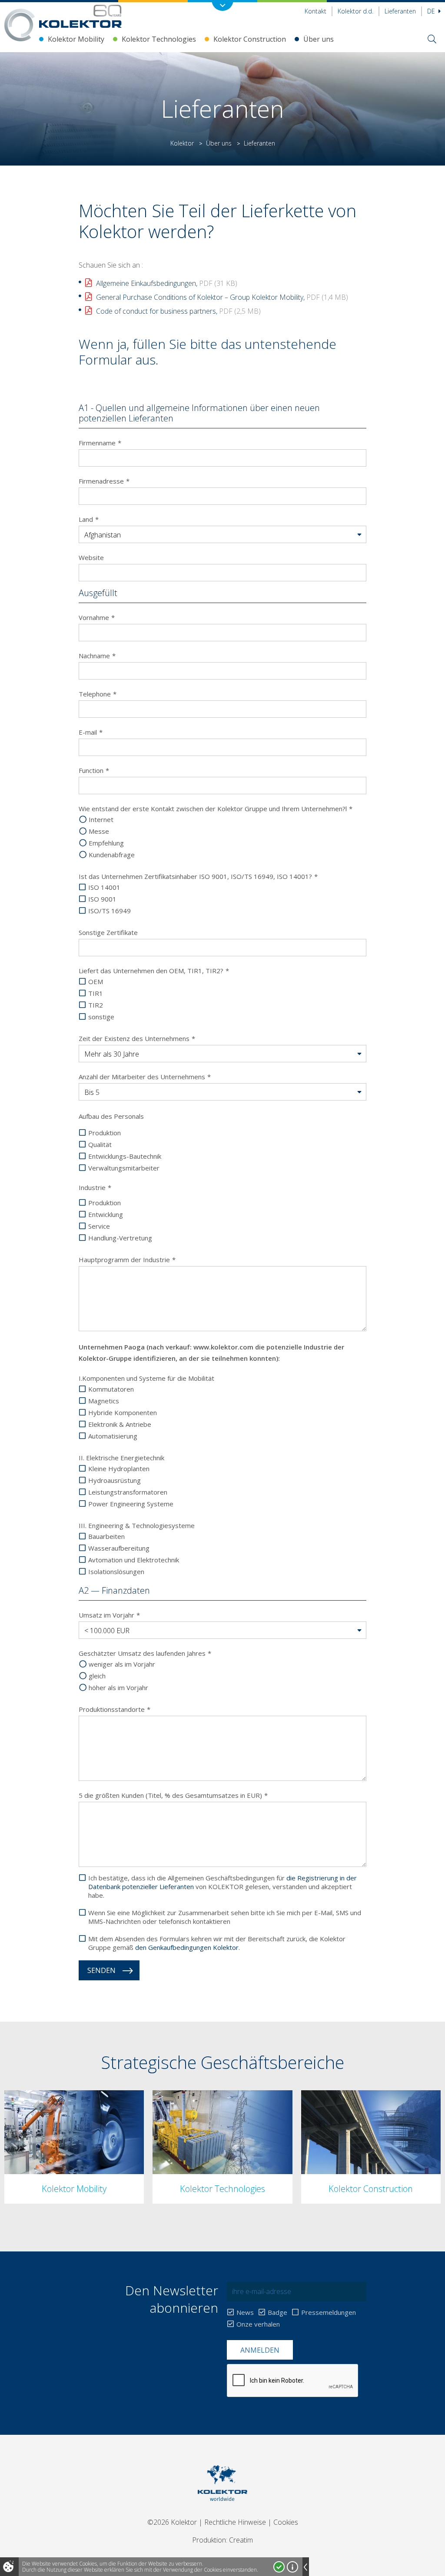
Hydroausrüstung (115, 1480)
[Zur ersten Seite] (80, 16)
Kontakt (315, 11)
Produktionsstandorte (115, 1709)
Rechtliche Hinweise (235, 2522)
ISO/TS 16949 (110, 911)
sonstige (101, 1017)
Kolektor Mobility (76, 39)
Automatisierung (113, 1436)
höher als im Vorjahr (118, 1687)
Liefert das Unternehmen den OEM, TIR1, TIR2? (154, 971)
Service (99, 1226)
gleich (97, 1676)
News (245, 2312)
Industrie (95, 1187)
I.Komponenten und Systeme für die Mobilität (146, 1378)
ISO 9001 (102, 899)
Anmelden (260, 2350)
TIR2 (96, 1005)
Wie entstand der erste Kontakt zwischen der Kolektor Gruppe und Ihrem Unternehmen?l (216, 809)
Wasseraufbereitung (119, 1548)
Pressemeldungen (329, 2312)
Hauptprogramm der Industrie (127, 1260)
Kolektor (182, 143)
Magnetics (104, 1401)
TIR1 (96, 993)
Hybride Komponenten (123, 1412)
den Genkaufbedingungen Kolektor (187, 1947)
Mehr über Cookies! (292, 2567)
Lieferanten (400, 11)
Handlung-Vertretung (120, 1238)
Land (89, 519)
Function (94, 770)
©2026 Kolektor (172, 2522)
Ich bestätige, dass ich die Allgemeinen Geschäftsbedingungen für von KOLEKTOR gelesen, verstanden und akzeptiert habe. (222, 1886)
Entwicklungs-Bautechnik (125, 1156)
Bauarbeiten (106, 1536)
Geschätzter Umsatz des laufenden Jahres (145, 1653)
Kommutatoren (111, 1389)
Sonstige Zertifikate (108, 932)
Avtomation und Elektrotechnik (134, 1560)
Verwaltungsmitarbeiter (124, 1168)
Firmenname (100, 443)
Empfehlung (106, 843)
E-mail (91, 732)
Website (91, 557)
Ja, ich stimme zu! (279, 2567)
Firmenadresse (104, 481)
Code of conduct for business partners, (178, 311)
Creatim (241, 2540)
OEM (96, 981)
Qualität (100, 1144)
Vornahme (97, 617)
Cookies (286, 2522)
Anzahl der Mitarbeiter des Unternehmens (145, 1077)
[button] (223, 535)
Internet (101, 819)
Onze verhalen (258, 2324)
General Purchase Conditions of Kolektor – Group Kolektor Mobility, (222, 297)
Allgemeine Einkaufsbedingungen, (167, 283)
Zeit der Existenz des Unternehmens (137, 1038)
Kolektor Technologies (159, 39)
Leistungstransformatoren (128, 1492)
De (432, 11)
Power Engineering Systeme (131, 1504)
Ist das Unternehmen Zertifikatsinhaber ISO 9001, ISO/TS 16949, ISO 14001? (198, 876)
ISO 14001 (104, 887)
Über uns (319, 39)
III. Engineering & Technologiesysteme (137, 1525)
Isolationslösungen (116, 1571)
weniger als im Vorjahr (122, 1664)
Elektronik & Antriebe (120, 1424)
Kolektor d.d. (355, 11)
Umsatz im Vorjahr (109, 1615)
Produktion (105, 1133)
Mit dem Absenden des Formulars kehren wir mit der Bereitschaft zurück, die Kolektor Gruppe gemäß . (217, 1943)
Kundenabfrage (112, 855)
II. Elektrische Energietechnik (121, 1458)
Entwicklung (106, 1214)
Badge (277, 2312)
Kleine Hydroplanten (119, 1469)
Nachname (97, 656)
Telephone (98, 694)
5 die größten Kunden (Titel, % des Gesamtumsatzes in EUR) (173, 1795)
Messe (99, 831)
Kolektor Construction (250, 39)
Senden (101, 1970)
